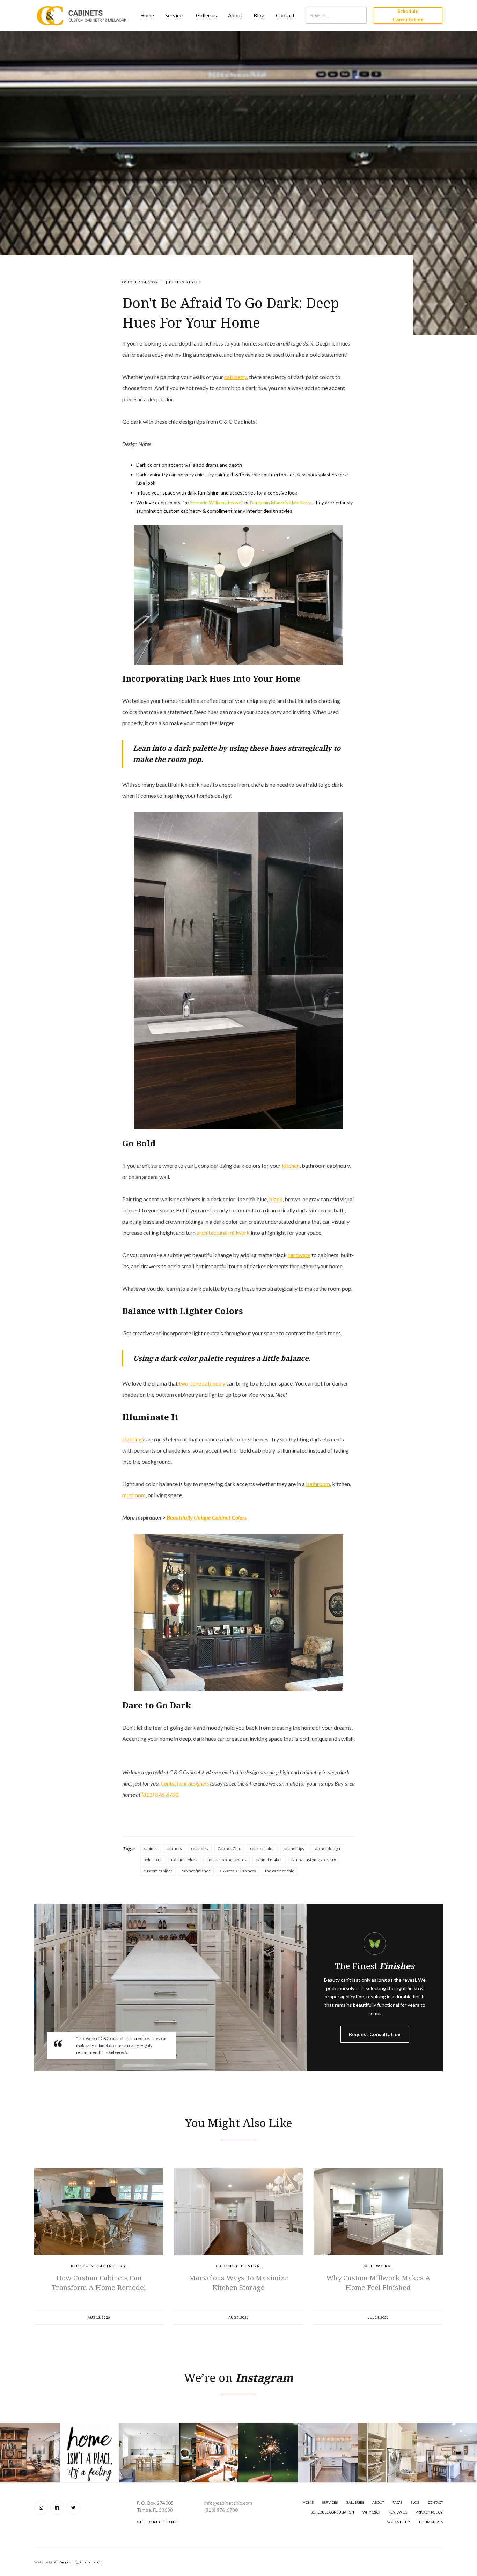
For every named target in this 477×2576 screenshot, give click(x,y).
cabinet (150, 1849)
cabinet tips (294, 1849)
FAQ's (397, 2502)
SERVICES (330, 2502)
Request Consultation (375, 2034)
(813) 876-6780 (221, 2510)
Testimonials (431, 2522)
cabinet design (327, 1849)
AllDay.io (61, 2562)
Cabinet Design (238, 2266)
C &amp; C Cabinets (238, 1871)
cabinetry (236, 377)
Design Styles (185, 282)
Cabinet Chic (229, 1849)
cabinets (174, 1849)
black (276, 1199)
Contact (285, 15)
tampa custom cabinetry (314, 1860)
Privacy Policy (429, 2512)
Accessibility (398, 2522)
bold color (153, 1860)
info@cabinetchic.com (228, 2503)
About (235, 15)
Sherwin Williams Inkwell (217, 502)
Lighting (132, 1439)
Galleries (206, 15)
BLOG (415, 2502)
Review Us (398, 2512)
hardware (299, 1255)
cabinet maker (269, 1860)
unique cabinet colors (226, 1860)
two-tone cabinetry (203, 1383)
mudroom (134, 1495)
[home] (82, 15)
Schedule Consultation (408, 15)
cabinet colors (184, 1860)
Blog (259, 15)
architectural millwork (223, 1233)
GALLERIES (355, 2502)
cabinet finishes (196, 1871)
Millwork (378, 2266)
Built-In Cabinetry (99, 2266)
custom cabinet (158, 1871)
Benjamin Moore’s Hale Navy (280, 502)
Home (147, 15)
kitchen (291, 1165)
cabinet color (262, 1849)
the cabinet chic (280, 1871)
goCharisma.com (89, 2562)
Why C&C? (371, 2512)
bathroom (318, 1484)
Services (175, 15)
